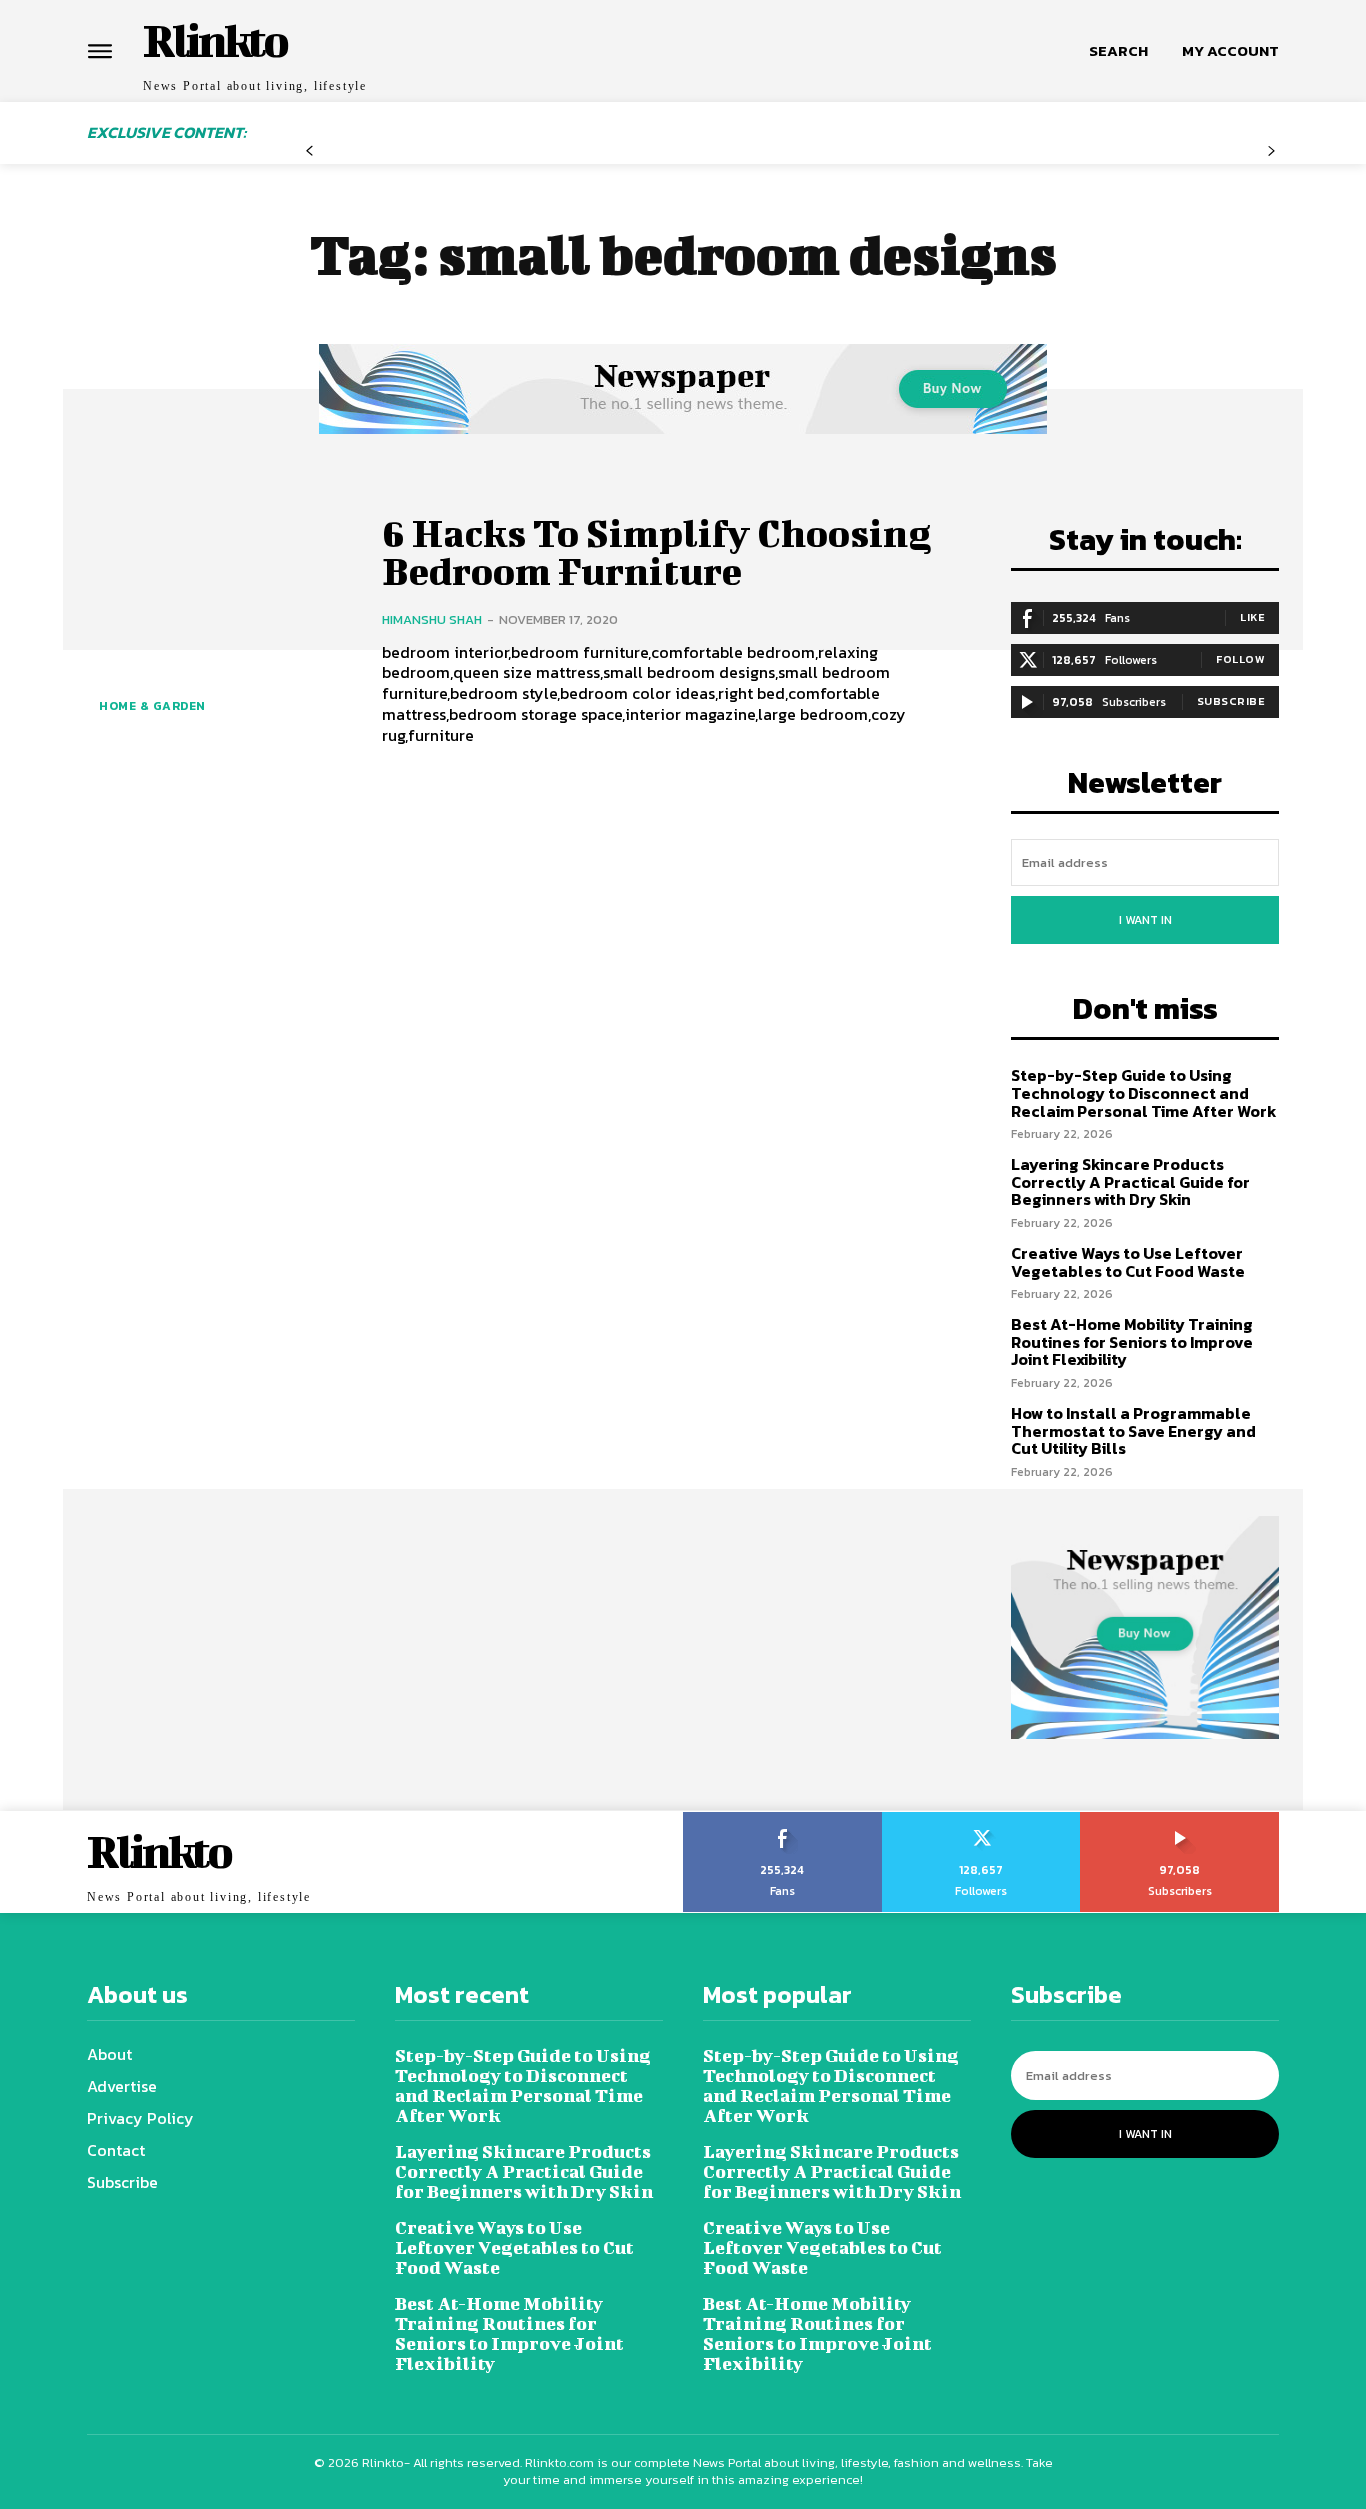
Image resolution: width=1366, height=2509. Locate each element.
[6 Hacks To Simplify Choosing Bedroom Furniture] (219, 627)
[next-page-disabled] (1271, 151)
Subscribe (1231, 701)
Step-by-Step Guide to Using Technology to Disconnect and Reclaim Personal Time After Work (1144, 1092)
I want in (1145, 920)
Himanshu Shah (432, 619)
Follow (1240, 659)
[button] (1118, 51)
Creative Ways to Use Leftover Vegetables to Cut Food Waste (1128, 1262)
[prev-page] (309, 151)
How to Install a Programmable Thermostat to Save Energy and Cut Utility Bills (1133, 1430)
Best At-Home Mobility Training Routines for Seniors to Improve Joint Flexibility (1132, 1341)
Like (1252, 617)
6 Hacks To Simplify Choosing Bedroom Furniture (656, 552)
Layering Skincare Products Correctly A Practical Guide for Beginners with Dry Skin (1130, 1181)
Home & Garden (152, 706)
